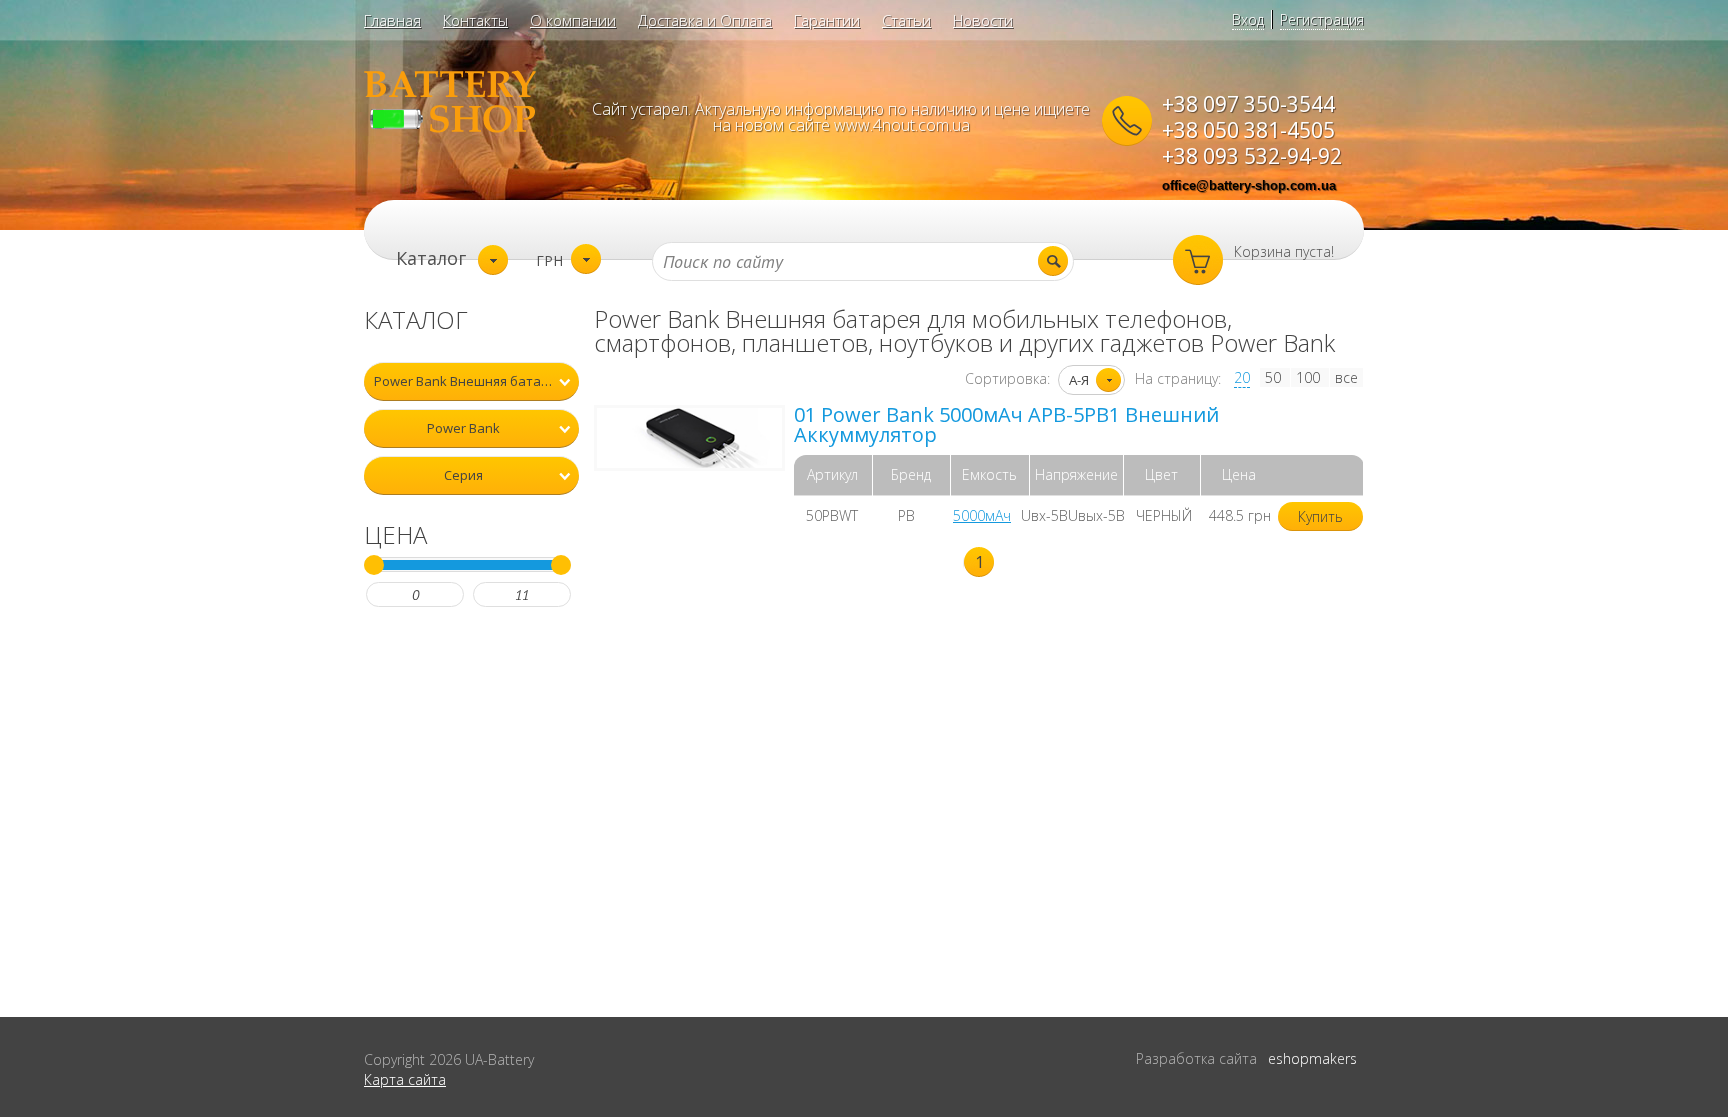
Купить (1320, 516)
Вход (1248, 19)
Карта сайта (405, 1079)
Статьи (906, 20)
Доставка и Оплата (705, 20)
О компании (573, 20)
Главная (392, 20)
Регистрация (1322, 19)
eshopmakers (1312, 1058)
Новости (983, 20)
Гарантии (827, 20)
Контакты (475, 20)
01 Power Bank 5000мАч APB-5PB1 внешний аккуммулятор (1006, 424)
